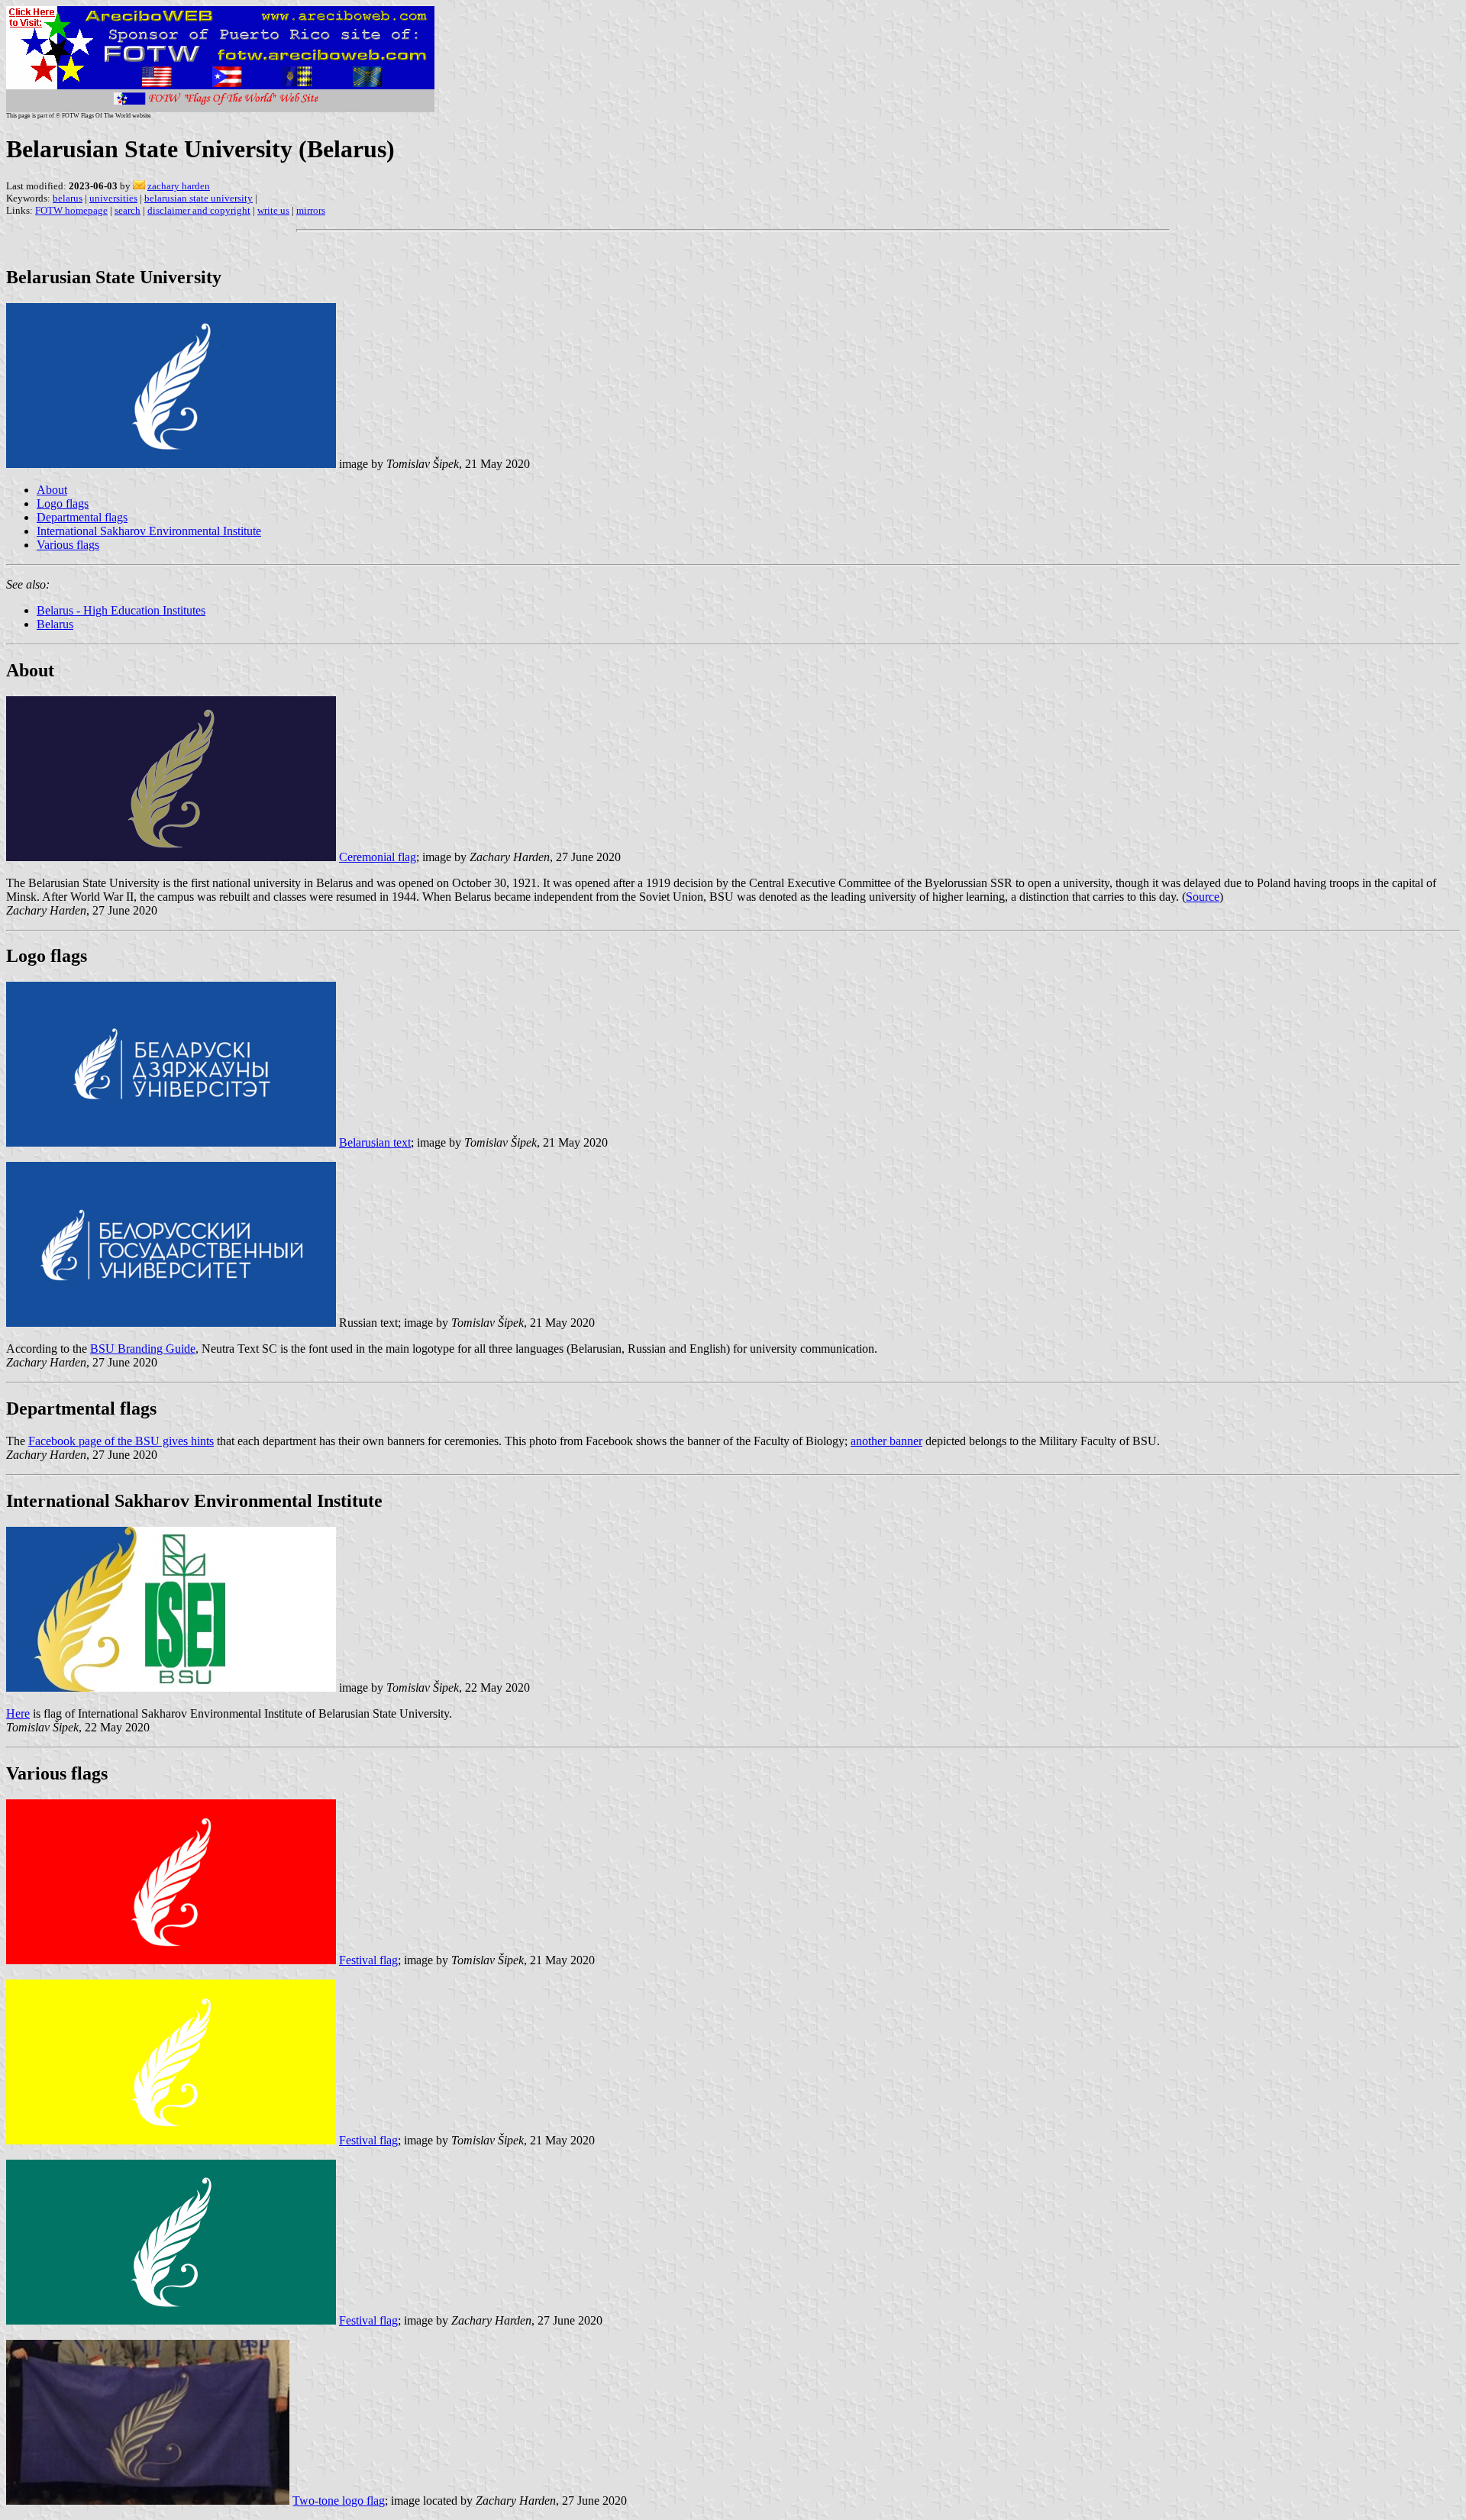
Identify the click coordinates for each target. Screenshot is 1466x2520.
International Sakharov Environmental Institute (149, 531)
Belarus (55, 624)
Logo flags (63, 503)
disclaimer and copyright (199, 210)
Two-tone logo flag (339, 2501)
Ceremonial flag (378, 857)
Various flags (68, 545)
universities (113, 198)
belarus (68, 198)
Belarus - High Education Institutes (121, 610)
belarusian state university (199, 198)
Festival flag (368, 1960)
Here (18, 1713)
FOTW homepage (71, 210)
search (128, 210)
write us (273, 210)
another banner (886, 1441)
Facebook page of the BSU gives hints (121, 1441)
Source (1203, 897)
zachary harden (179, 186)
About (52, 490)
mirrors (311, 210)
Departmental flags (82, 517)
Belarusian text (375, 1142)
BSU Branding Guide (143, 1349)
